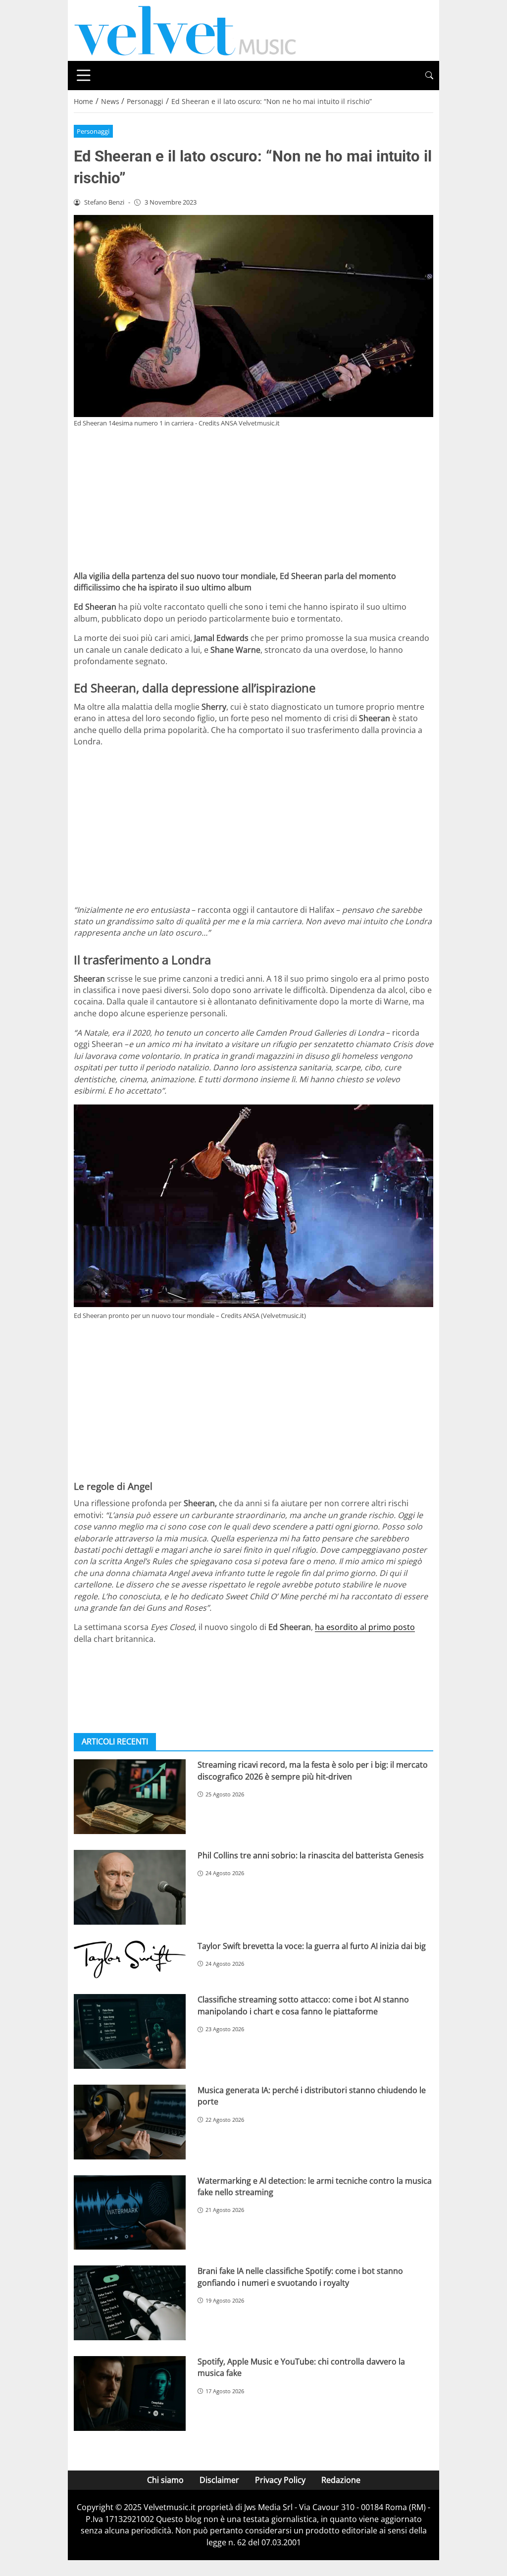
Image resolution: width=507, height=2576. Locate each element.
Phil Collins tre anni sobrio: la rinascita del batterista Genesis (311, 1855)
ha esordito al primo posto (365, 1627)
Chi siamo (165, 2480)
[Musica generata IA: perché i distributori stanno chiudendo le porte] (130, 2122)
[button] (429, 76)
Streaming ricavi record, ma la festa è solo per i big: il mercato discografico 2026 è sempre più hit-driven (313, 1770)
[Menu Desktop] (84, 75)
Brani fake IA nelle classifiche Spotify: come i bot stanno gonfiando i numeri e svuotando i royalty (300, 2277)
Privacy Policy (280, 2480)
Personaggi (93, 131)
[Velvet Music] (185, 30)
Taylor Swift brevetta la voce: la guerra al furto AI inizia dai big (312, 1946)
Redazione (341, 2480)
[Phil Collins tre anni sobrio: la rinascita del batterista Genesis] (130, 1887)
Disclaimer (219, 2480)
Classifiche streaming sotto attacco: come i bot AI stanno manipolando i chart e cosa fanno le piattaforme (303, 2005)
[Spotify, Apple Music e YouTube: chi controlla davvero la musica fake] (130, 2393)
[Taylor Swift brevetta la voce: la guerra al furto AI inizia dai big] (130, 1960)
